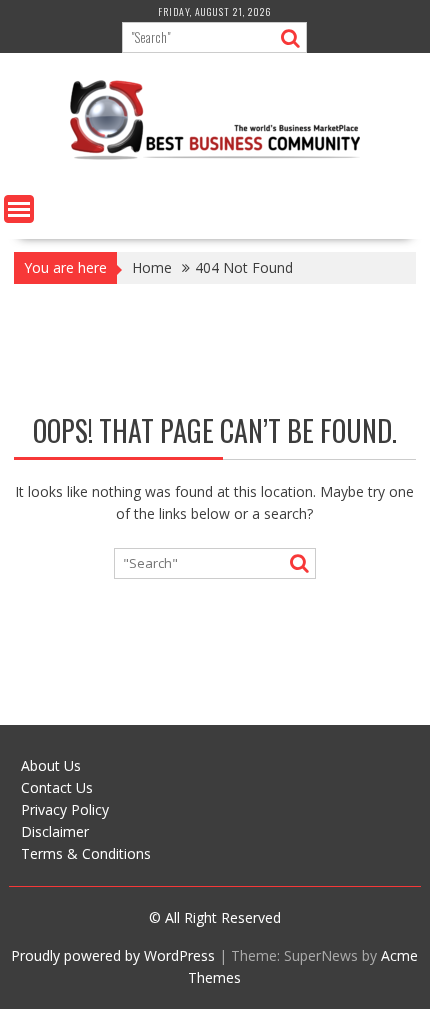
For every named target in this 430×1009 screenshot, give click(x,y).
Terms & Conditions (86, 853)
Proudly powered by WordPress (113, 955)
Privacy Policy (65, 809)
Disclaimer (55, 831)
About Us (51, 765)
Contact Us (57, 787)
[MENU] (19, 209)
